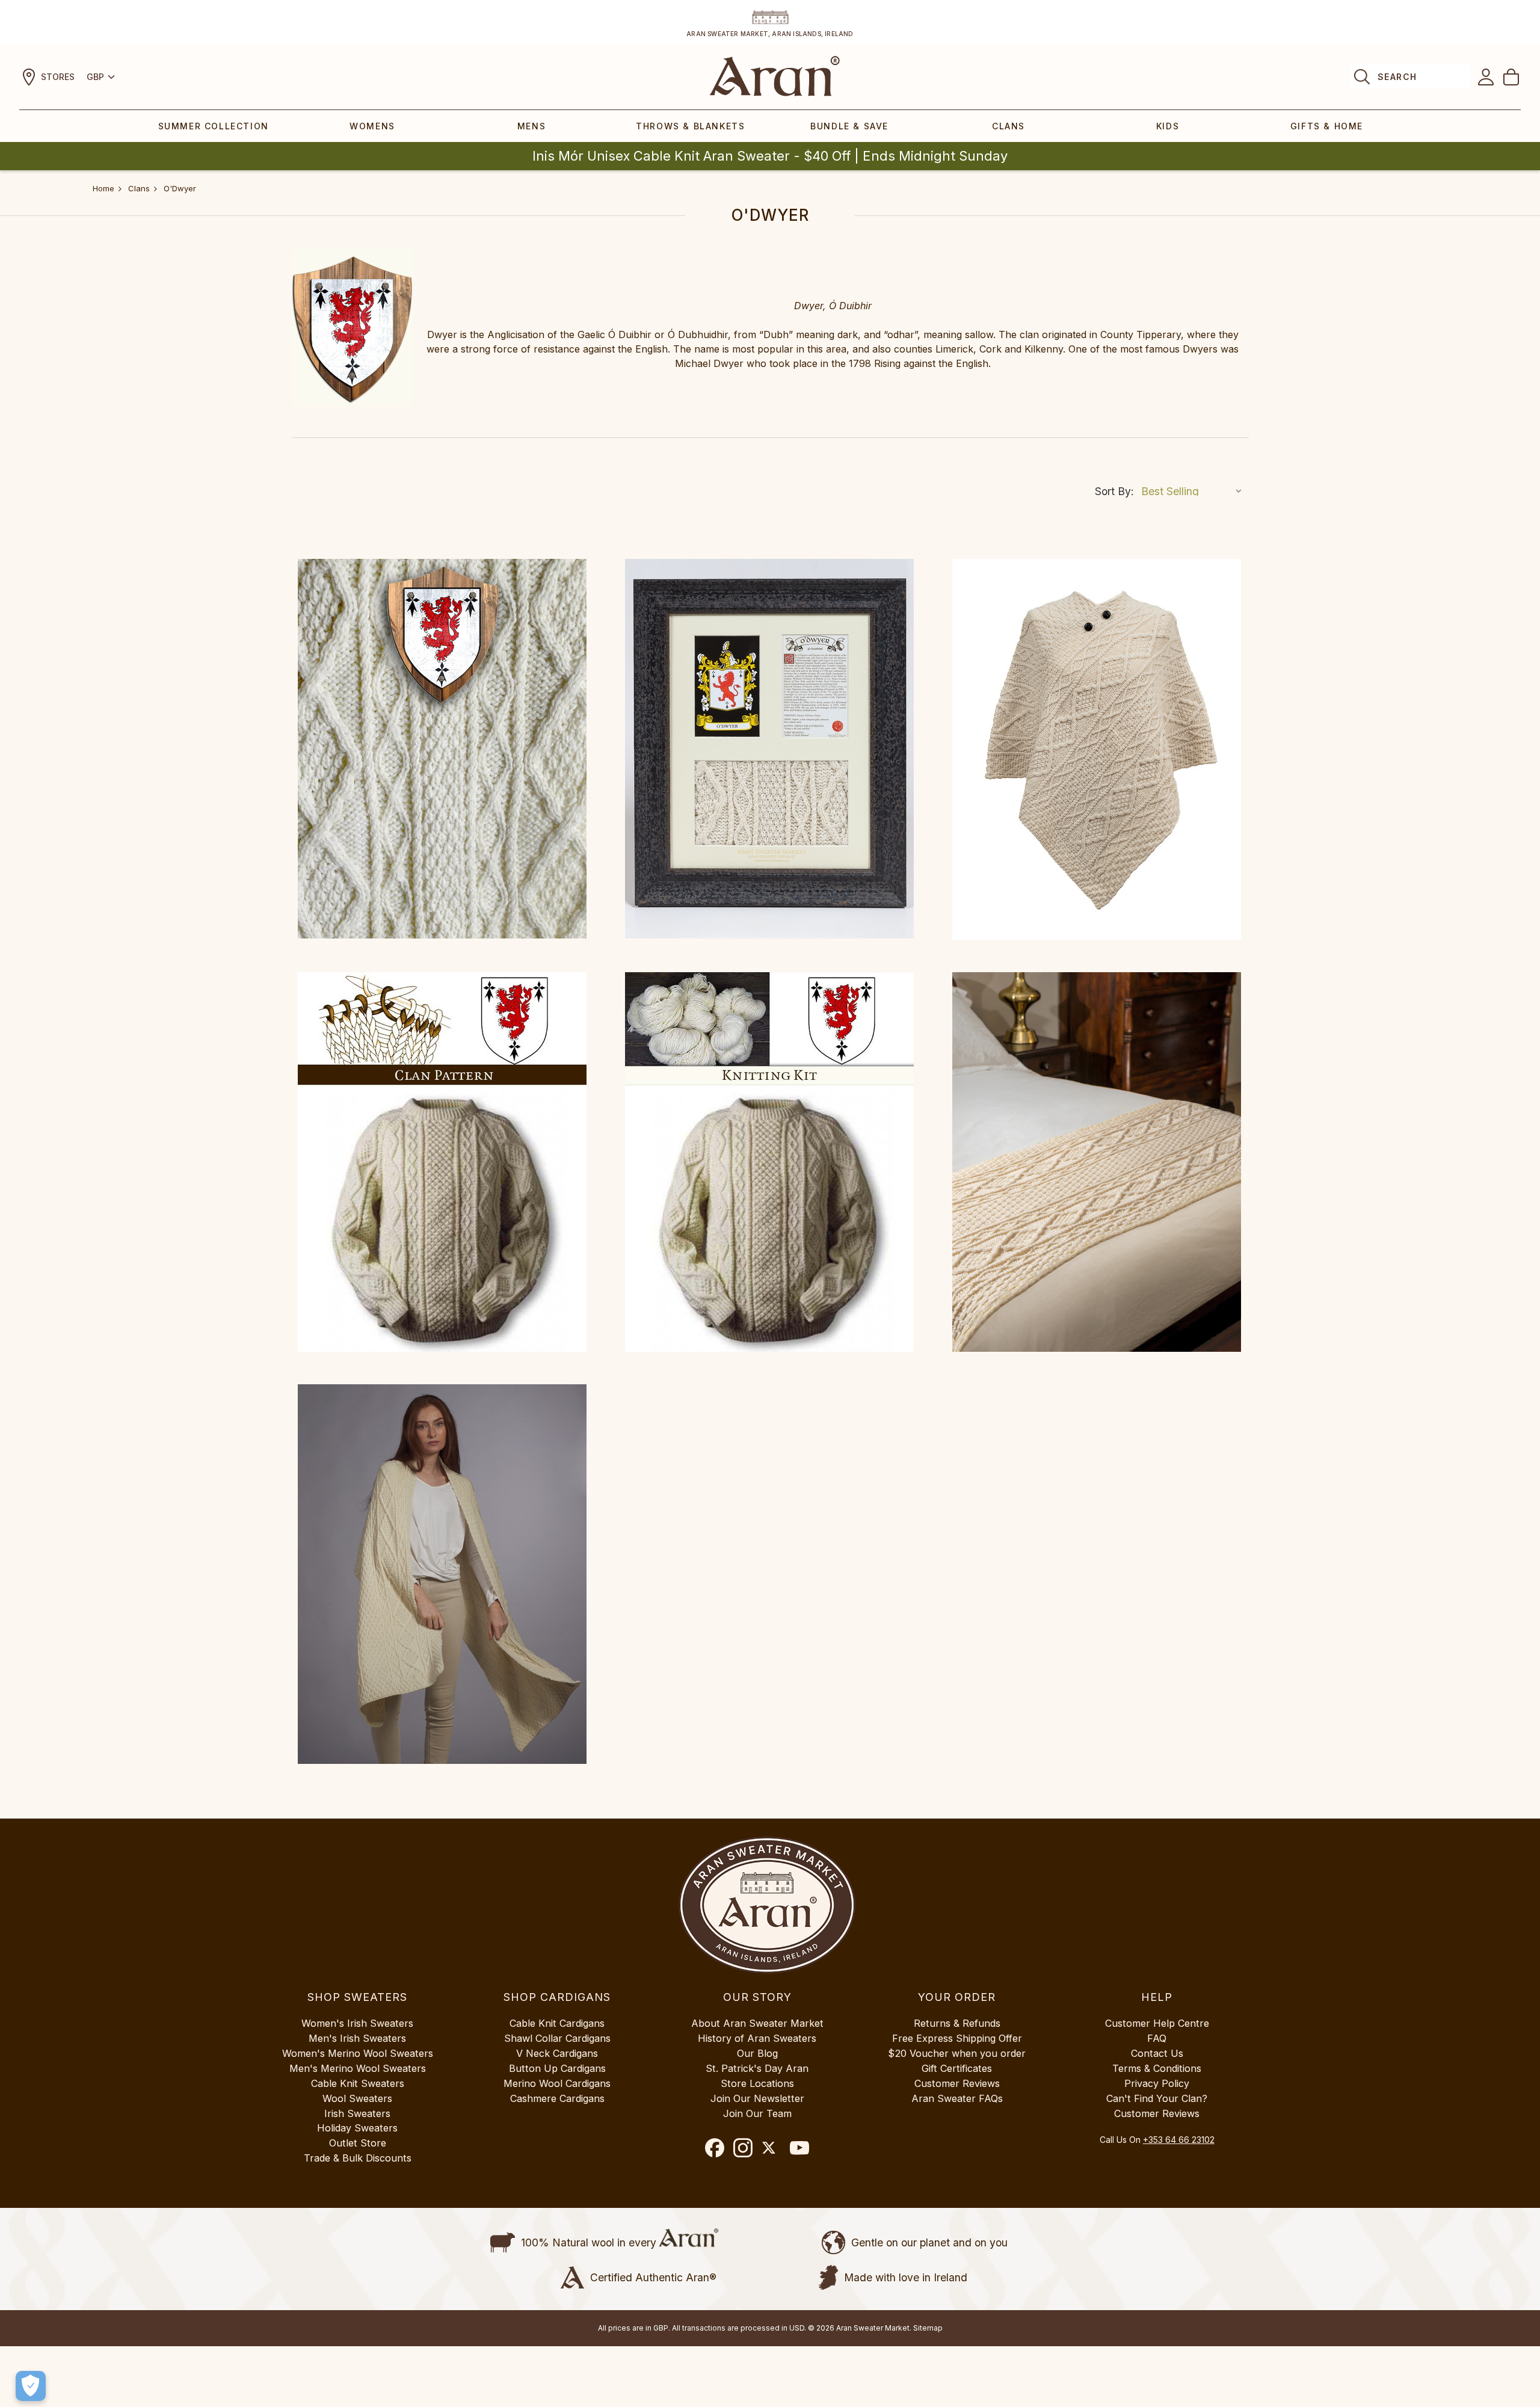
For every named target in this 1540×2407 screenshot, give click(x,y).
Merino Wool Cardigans (557, 2083)
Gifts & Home (1327, 126)
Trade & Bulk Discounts (358, 2158)
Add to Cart (442, 1162)
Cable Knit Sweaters (358, 2083)
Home (103, 188)
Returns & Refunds (957, 2023)
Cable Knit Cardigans (557, 2023)
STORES (58, 77)
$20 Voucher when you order (957, 2053)
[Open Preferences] (31, 2386)
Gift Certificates (957, 2068)
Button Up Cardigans (557, 2068)
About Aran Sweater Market (757, 2023)
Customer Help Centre (1157, 2023)
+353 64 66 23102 (1179, 2140)
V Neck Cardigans (557, 2053)
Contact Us (1157, 2053)
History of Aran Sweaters (757, 2038)
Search (1397, 77)
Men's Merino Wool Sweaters (358, 2068)
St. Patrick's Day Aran (757, 2068)
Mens (531, 126)
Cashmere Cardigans (557, 2098)
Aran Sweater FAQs (957, 2098)
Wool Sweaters (357, 2098)
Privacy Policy (1157, 2083)
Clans (1009, 126)
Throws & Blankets (690, 126)
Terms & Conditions (1157, 2068)
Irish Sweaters (357, 2113)
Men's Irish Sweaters (357, 2038)
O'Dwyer (180, 188)
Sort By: (1114, 491)
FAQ (1157, 2038)
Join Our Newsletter (757, 2098)
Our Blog (757, 2053)
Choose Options (442, 749)
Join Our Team (757, 2113)
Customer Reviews (957, 2083)
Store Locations (757, 2083)
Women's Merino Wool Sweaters (358, 2053)
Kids (1168, 126)
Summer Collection (214, 126)
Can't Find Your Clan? (1157, 2098)
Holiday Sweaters (357, 2128)
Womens (372, 126)
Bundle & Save (849, 126)
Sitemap (928, 2328)
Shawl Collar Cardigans (557, 2038)
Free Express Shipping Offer (957, 2038)
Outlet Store (358, 2143)
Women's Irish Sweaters (357, 2023)
